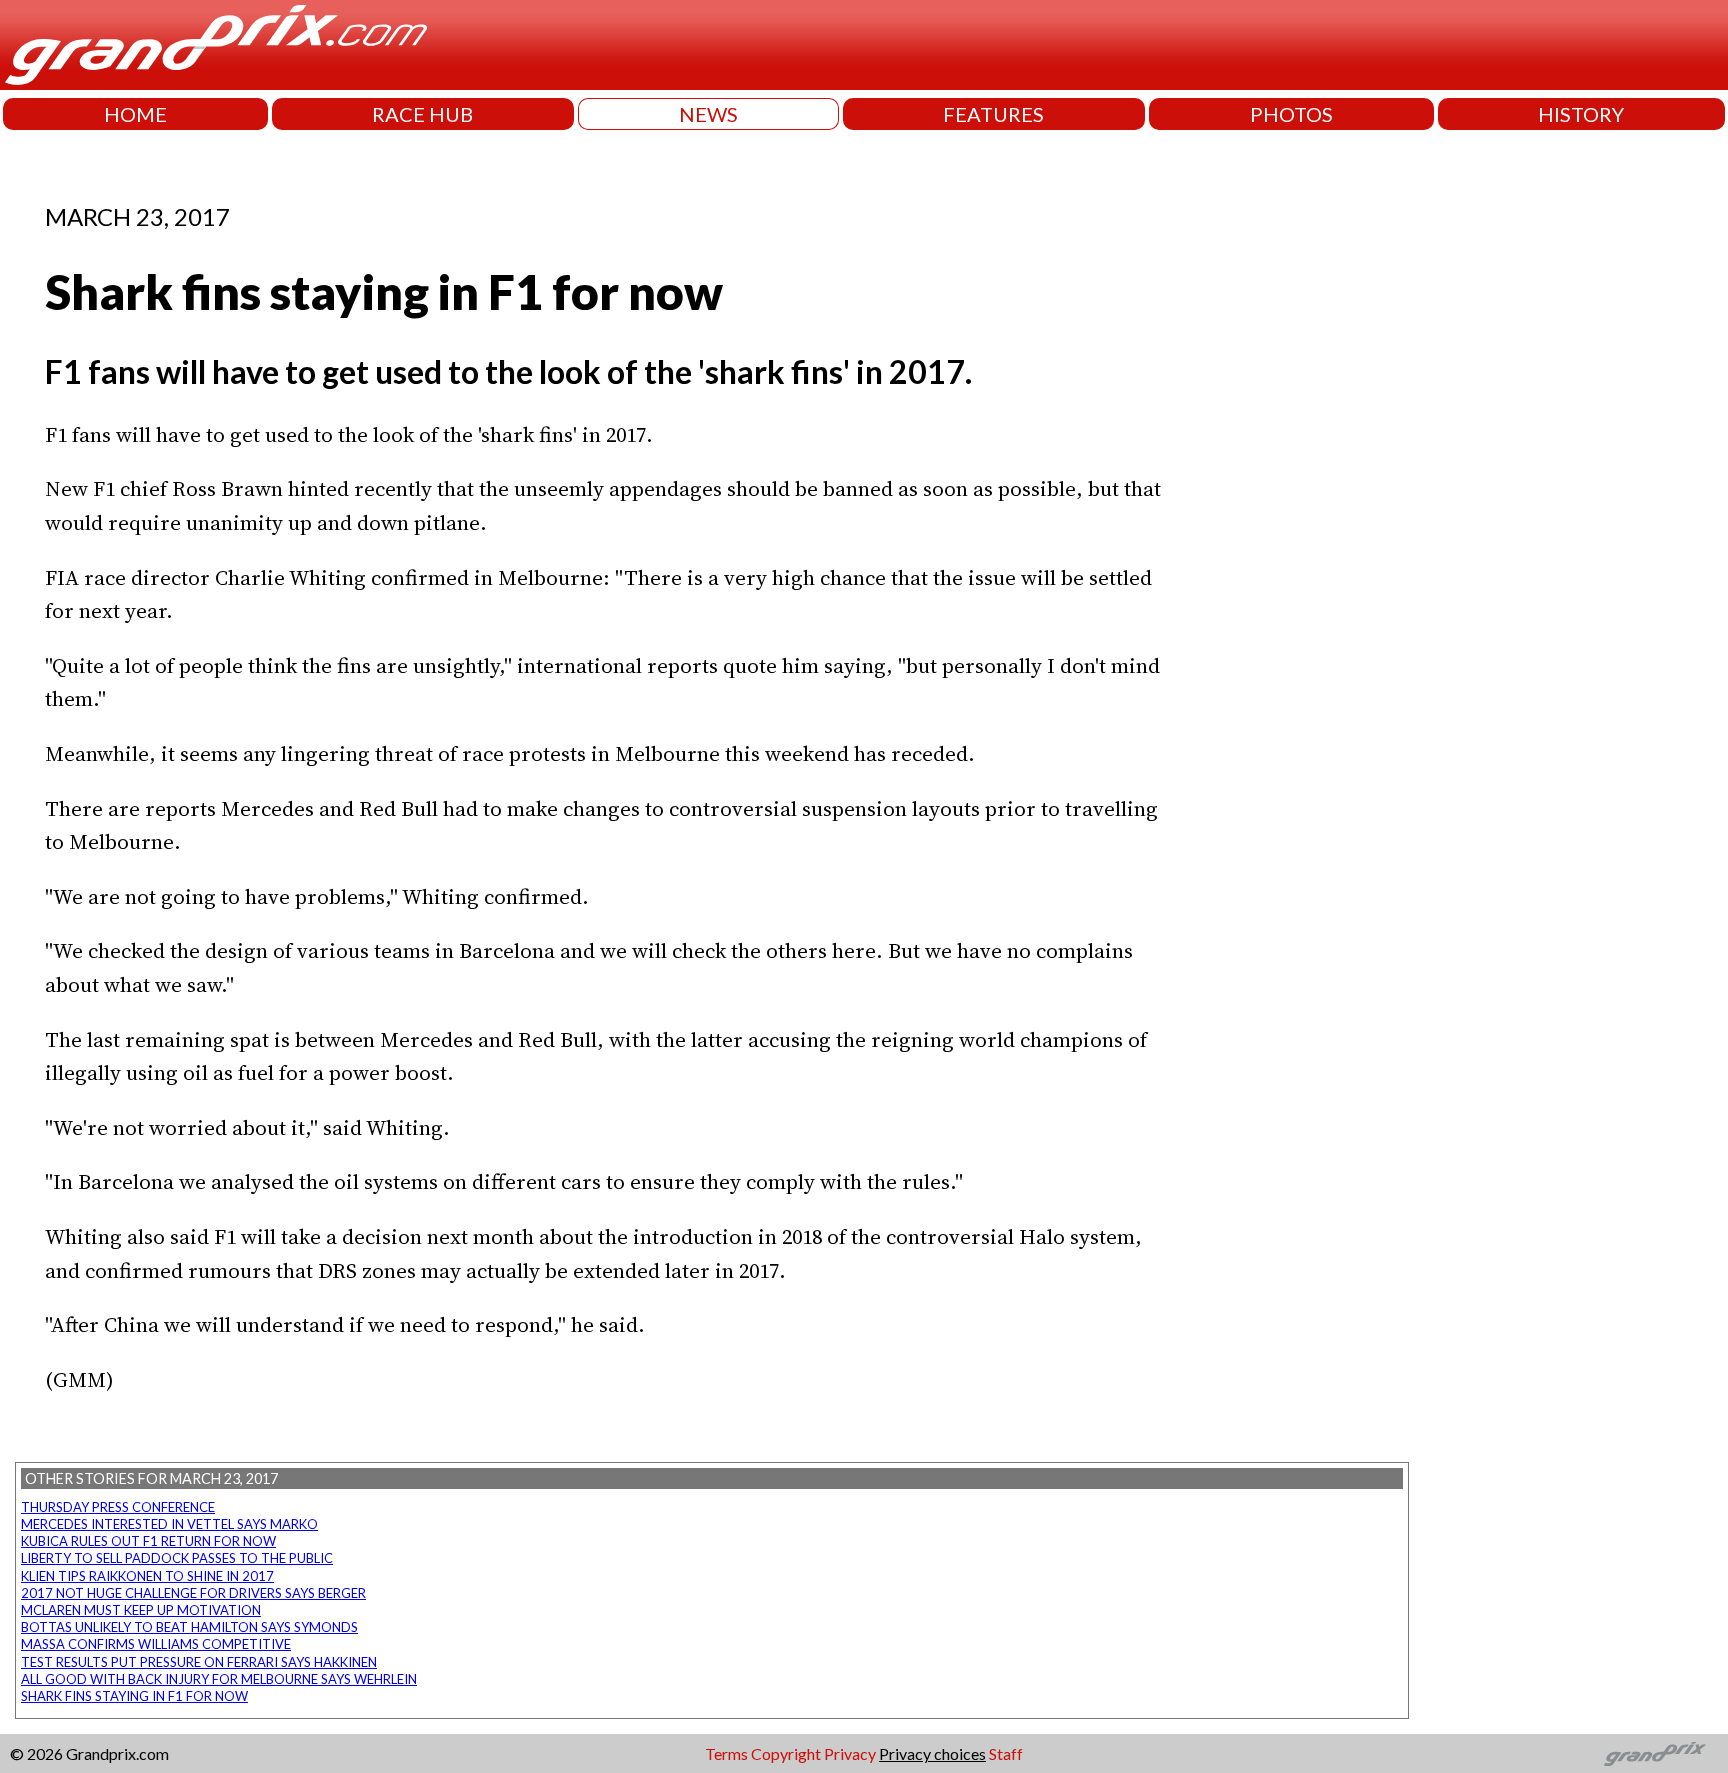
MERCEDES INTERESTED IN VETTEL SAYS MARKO (169, 1524)
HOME (135, 114)
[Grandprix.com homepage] (1655, 1754)
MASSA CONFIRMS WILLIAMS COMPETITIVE (156, 1644)
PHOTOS (1291, 114)
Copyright (786, 1753)
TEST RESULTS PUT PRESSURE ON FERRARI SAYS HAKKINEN (199, 1662)
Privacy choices (932, 1753)
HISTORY (1581, 114)
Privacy (850, 1753)
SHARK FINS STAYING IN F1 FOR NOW (134, 1696)
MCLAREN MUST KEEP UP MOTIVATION (141, 1610)
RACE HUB (422, 114)
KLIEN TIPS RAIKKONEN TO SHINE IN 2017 (147, 1576)
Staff (1006, 1753)
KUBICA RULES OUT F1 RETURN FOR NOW (148, 1541)
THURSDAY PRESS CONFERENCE (118, 1507)
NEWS (708, 114)
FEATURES (993, 114)
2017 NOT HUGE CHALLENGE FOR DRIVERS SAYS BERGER (193, 1593)
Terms (726, 1753)
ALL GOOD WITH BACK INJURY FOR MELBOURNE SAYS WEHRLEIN (219, 1679)
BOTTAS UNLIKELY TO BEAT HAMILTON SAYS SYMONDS (189, 1627)
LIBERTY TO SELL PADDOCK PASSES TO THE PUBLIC (177, 1558)
